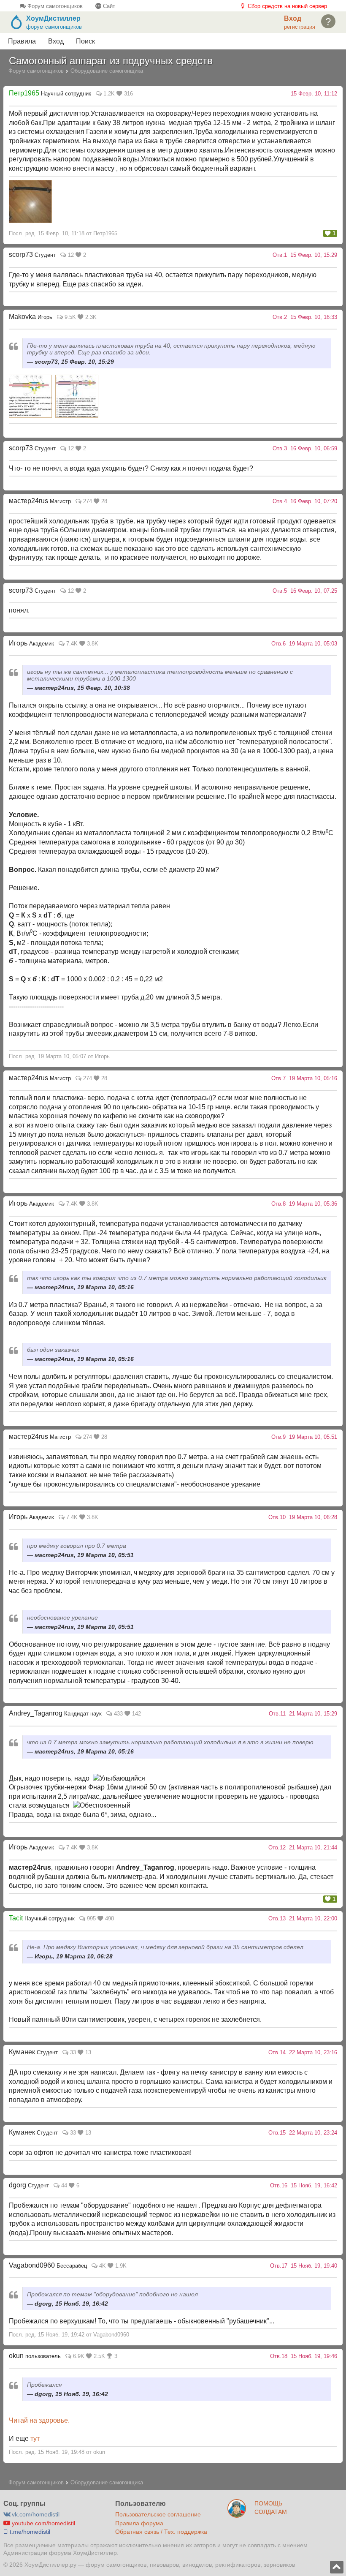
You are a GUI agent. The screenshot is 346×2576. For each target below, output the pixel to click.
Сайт (108, 6)
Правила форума (139, 2523)
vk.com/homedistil (35, 2514)
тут (35, 2438)
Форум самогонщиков (54, 6)
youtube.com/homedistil (43, 2523)
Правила (22, 41)
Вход (56, 41)
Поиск (85, 41)
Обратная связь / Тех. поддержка (161, 2532)
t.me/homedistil (29, 2532)
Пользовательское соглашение (158, 2514)
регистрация (300, 27)
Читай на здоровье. (39, 2420)
